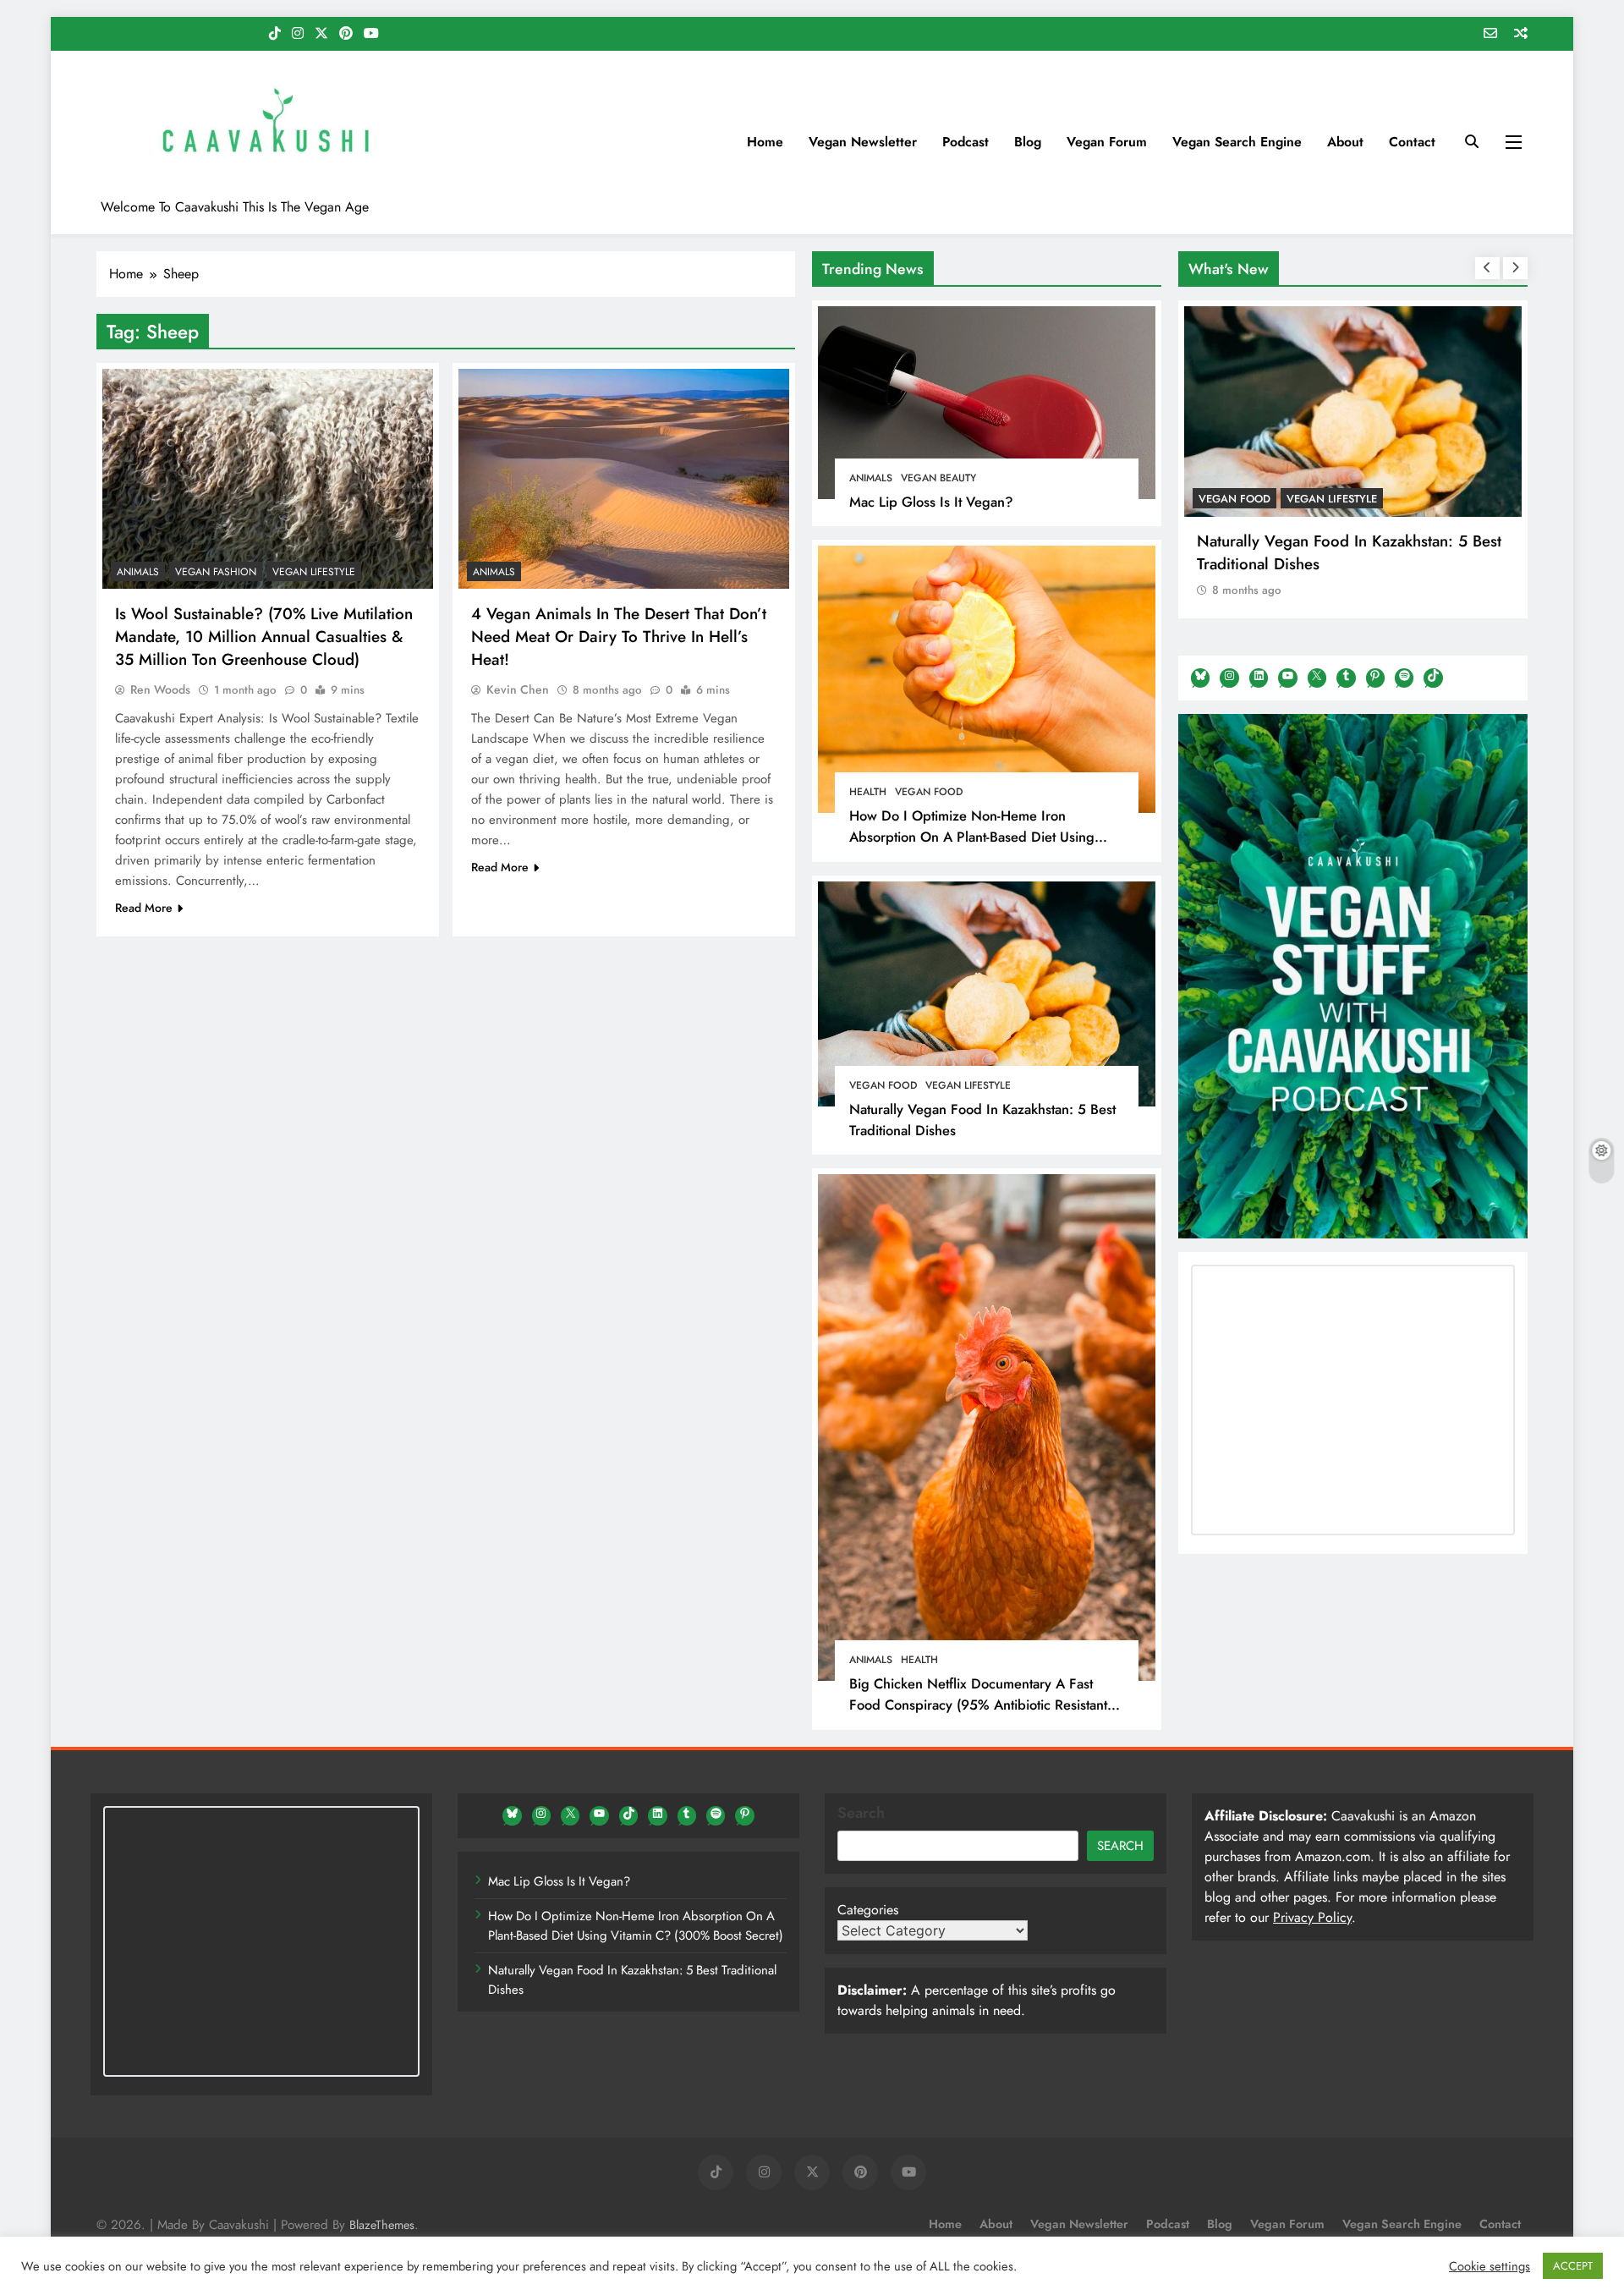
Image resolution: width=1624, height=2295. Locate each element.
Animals (871, 478)
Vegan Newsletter (863, 142)
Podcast (966, 142)
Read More (144, 907)
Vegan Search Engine (1237, 142)
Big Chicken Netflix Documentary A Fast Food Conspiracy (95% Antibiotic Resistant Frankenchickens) (978, 1705)
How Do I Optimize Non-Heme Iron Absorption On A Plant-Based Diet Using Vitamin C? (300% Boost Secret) (972, 837)
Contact (1412, 142)
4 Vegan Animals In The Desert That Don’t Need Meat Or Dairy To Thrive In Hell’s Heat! (619, 636)
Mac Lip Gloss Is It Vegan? (931, 502)
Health (868, 792)
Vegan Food (929, 792)
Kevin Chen (518, 689)
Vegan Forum (1107, 142)
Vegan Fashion (216, 571)
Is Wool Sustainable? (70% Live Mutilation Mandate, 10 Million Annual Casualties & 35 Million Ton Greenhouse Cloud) (264, 636)
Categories (868, 1910)
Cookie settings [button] (1490, 2266)
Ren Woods (160, 689)
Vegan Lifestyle (968, 1085)
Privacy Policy (1312, 1917)
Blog (1028, 142)
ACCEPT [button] (1573, 2266)
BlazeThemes (382, 2225)
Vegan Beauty (938, 478)
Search (861, 1813)
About (1345, 142)
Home (765, 142)
